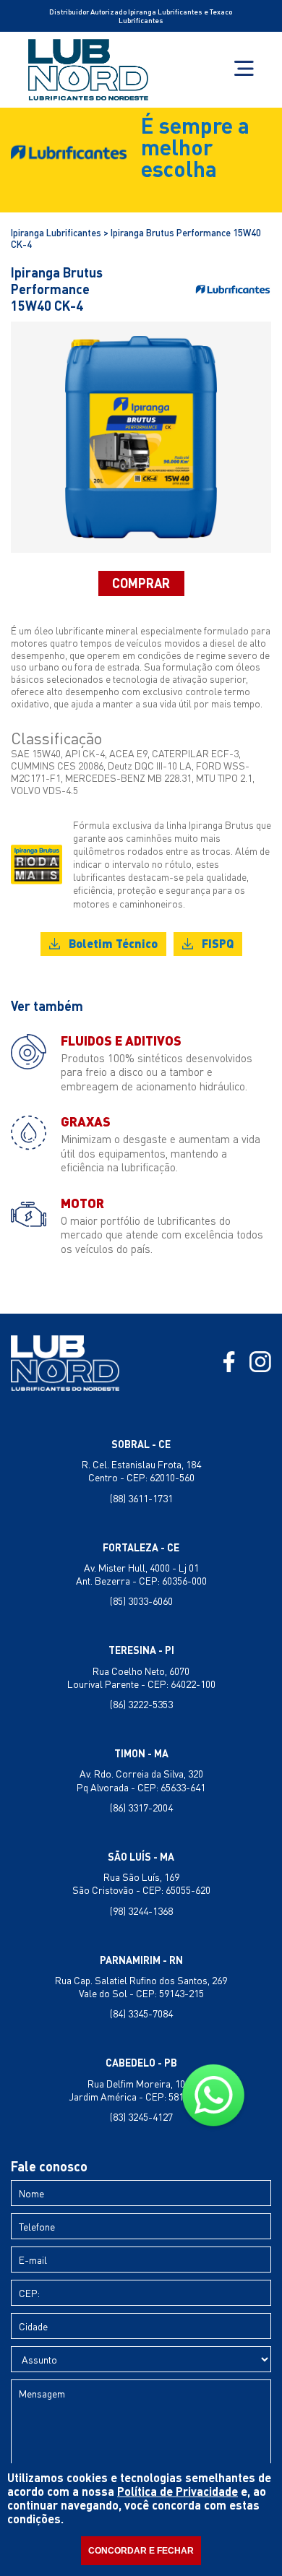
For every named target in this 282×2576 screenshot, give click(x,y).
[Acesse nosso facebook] (229, 1363)
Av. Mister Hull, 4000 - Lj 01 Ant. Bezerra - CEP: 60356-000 (141, 1574)
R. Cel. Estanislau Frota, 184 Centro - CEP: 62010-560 (141, 1471)
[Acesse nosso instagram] (260, 1363)
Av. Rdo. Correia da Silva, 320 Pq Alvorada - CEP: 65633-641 (141, 1780)
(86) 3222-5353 (141, 1704)
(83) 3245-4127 (141, 2117)
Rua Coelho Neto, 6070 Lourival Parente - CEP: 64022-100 (141, 1677)
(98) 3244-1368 (141, 1911)
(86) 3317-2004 (141, 1808)
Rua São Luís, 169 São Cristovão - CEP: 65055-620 (141, 1883)
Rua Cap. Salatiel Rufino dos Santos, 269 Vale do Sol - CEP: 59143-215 (141, 1987)
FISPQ (218, 943)
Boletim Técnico (113, 943)
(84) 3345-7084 (141, 2013)
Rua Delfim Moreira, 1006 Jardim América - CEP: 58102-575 (141, 2090)
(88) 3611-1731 (141, 1498)
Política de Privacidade (178, 2491)
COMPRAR (141, 583)
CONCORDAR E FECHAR (141, 2551)
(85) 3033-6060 (141, 1601)
